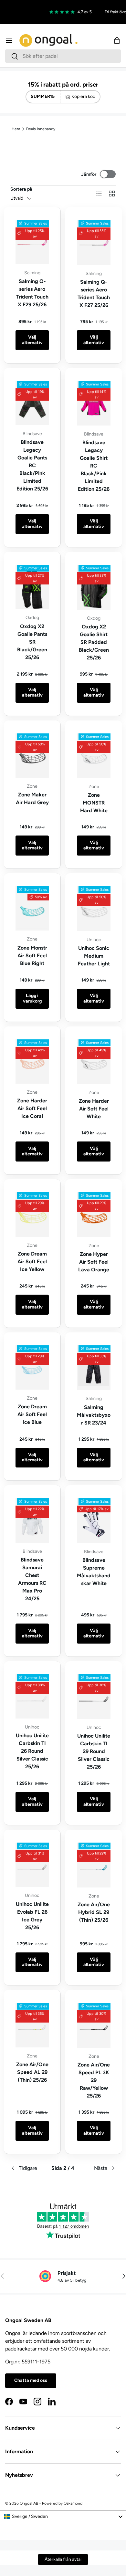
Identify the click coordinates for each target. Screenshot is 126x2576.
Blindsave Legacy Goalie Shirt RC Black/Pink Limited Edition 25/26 (94, 466)
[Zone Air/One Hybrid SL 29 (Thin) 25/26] (94, 1865)
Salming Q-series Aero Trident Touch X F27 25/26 (94, 294)
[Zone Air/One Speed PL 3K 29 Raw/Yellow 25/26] (94, 2025)
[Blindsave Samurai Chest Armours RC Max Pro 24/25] (32, 1520)
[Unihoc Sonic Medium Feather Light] (94, 909)
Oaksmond (73, 2503)
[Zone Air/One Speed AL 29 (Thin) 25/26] (32, 2025)
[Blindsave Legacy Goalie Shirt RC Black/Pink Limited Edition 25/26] (94, 403)
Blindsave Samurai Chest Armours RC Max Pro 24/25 (32, 1579)
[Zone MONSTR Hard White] (94, 756)
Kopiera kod (83, 96)
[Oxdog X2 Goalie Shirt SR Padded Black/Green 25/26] (94, 587)
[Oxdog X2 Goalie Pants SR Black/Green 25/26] (32, 587)
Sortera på (21, 189)
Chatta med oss (31, 2380)
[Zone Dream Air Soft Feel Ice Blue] (32, 1367)
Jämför (89, 174)
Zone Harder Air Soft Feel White (94, 1109)
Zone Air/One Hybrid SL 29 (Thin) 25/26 (94, 1912)
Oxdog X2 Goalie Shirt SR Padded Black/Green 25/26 (94, 642)
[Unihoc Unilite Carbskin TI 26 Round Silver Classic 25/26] (32, 1696)
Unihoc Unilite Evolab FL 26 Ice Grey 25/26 (32, 1916)
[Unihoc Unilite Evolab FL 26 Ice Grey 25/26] (32, 1865)
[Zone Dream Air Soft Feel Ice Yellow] (32, 1214)
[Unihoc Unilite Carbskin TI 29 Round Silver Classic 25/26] (94, 1697)
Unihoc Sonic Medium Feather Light (94, 956)
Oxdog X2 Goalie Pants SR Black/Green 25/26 (32, 642)
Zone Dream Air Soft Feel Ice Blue (32, 1414)
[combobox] (63, 56)
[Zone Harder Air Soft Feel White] (94, 1062)
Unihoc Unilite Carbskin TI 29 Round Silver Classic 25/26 (94, 1751)
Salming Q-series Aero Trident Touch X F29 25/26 (32, 293)
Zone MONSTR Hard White (94, 803)
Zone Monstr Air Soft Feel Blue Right (32, 956)
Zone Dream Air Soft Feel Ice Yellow (32, 1262)
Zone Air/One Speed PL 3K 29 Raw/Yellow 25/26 (94, 2080)
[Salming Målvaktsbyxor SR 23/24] (94, 1368)
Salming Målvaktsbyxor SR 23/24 (94, 1415)
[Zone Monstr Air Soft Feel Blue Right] (32, 908)
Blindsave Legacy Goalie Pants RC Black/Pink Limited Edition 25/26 (32, 465)
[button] (117, 40)
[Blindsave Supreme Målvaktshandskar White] (94, 1521)
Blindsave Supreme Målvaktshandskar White (94, 1572)
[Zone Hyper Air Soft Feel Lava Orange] (94, 1215)
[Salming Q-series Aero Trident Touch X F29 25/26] (32, 242)
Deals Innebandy (41, 129)
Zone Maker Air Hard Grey (32, 799)
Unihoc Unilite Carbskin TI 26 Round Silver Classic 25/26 (32, 1751)
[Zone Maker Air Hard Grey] (32, 756)
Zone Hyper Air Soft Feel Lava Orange (94, 1262)
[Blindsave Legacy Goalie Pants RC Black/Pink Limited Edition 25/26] (32, 403)
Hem (16, 129)
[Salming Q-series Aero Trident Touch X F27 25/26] (94, 242)
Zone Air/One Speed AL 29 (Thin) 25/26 (32, 2072)
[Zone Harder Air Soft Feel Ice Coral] (32, 1062)
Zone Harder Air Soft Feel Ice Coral (32, 1108)
